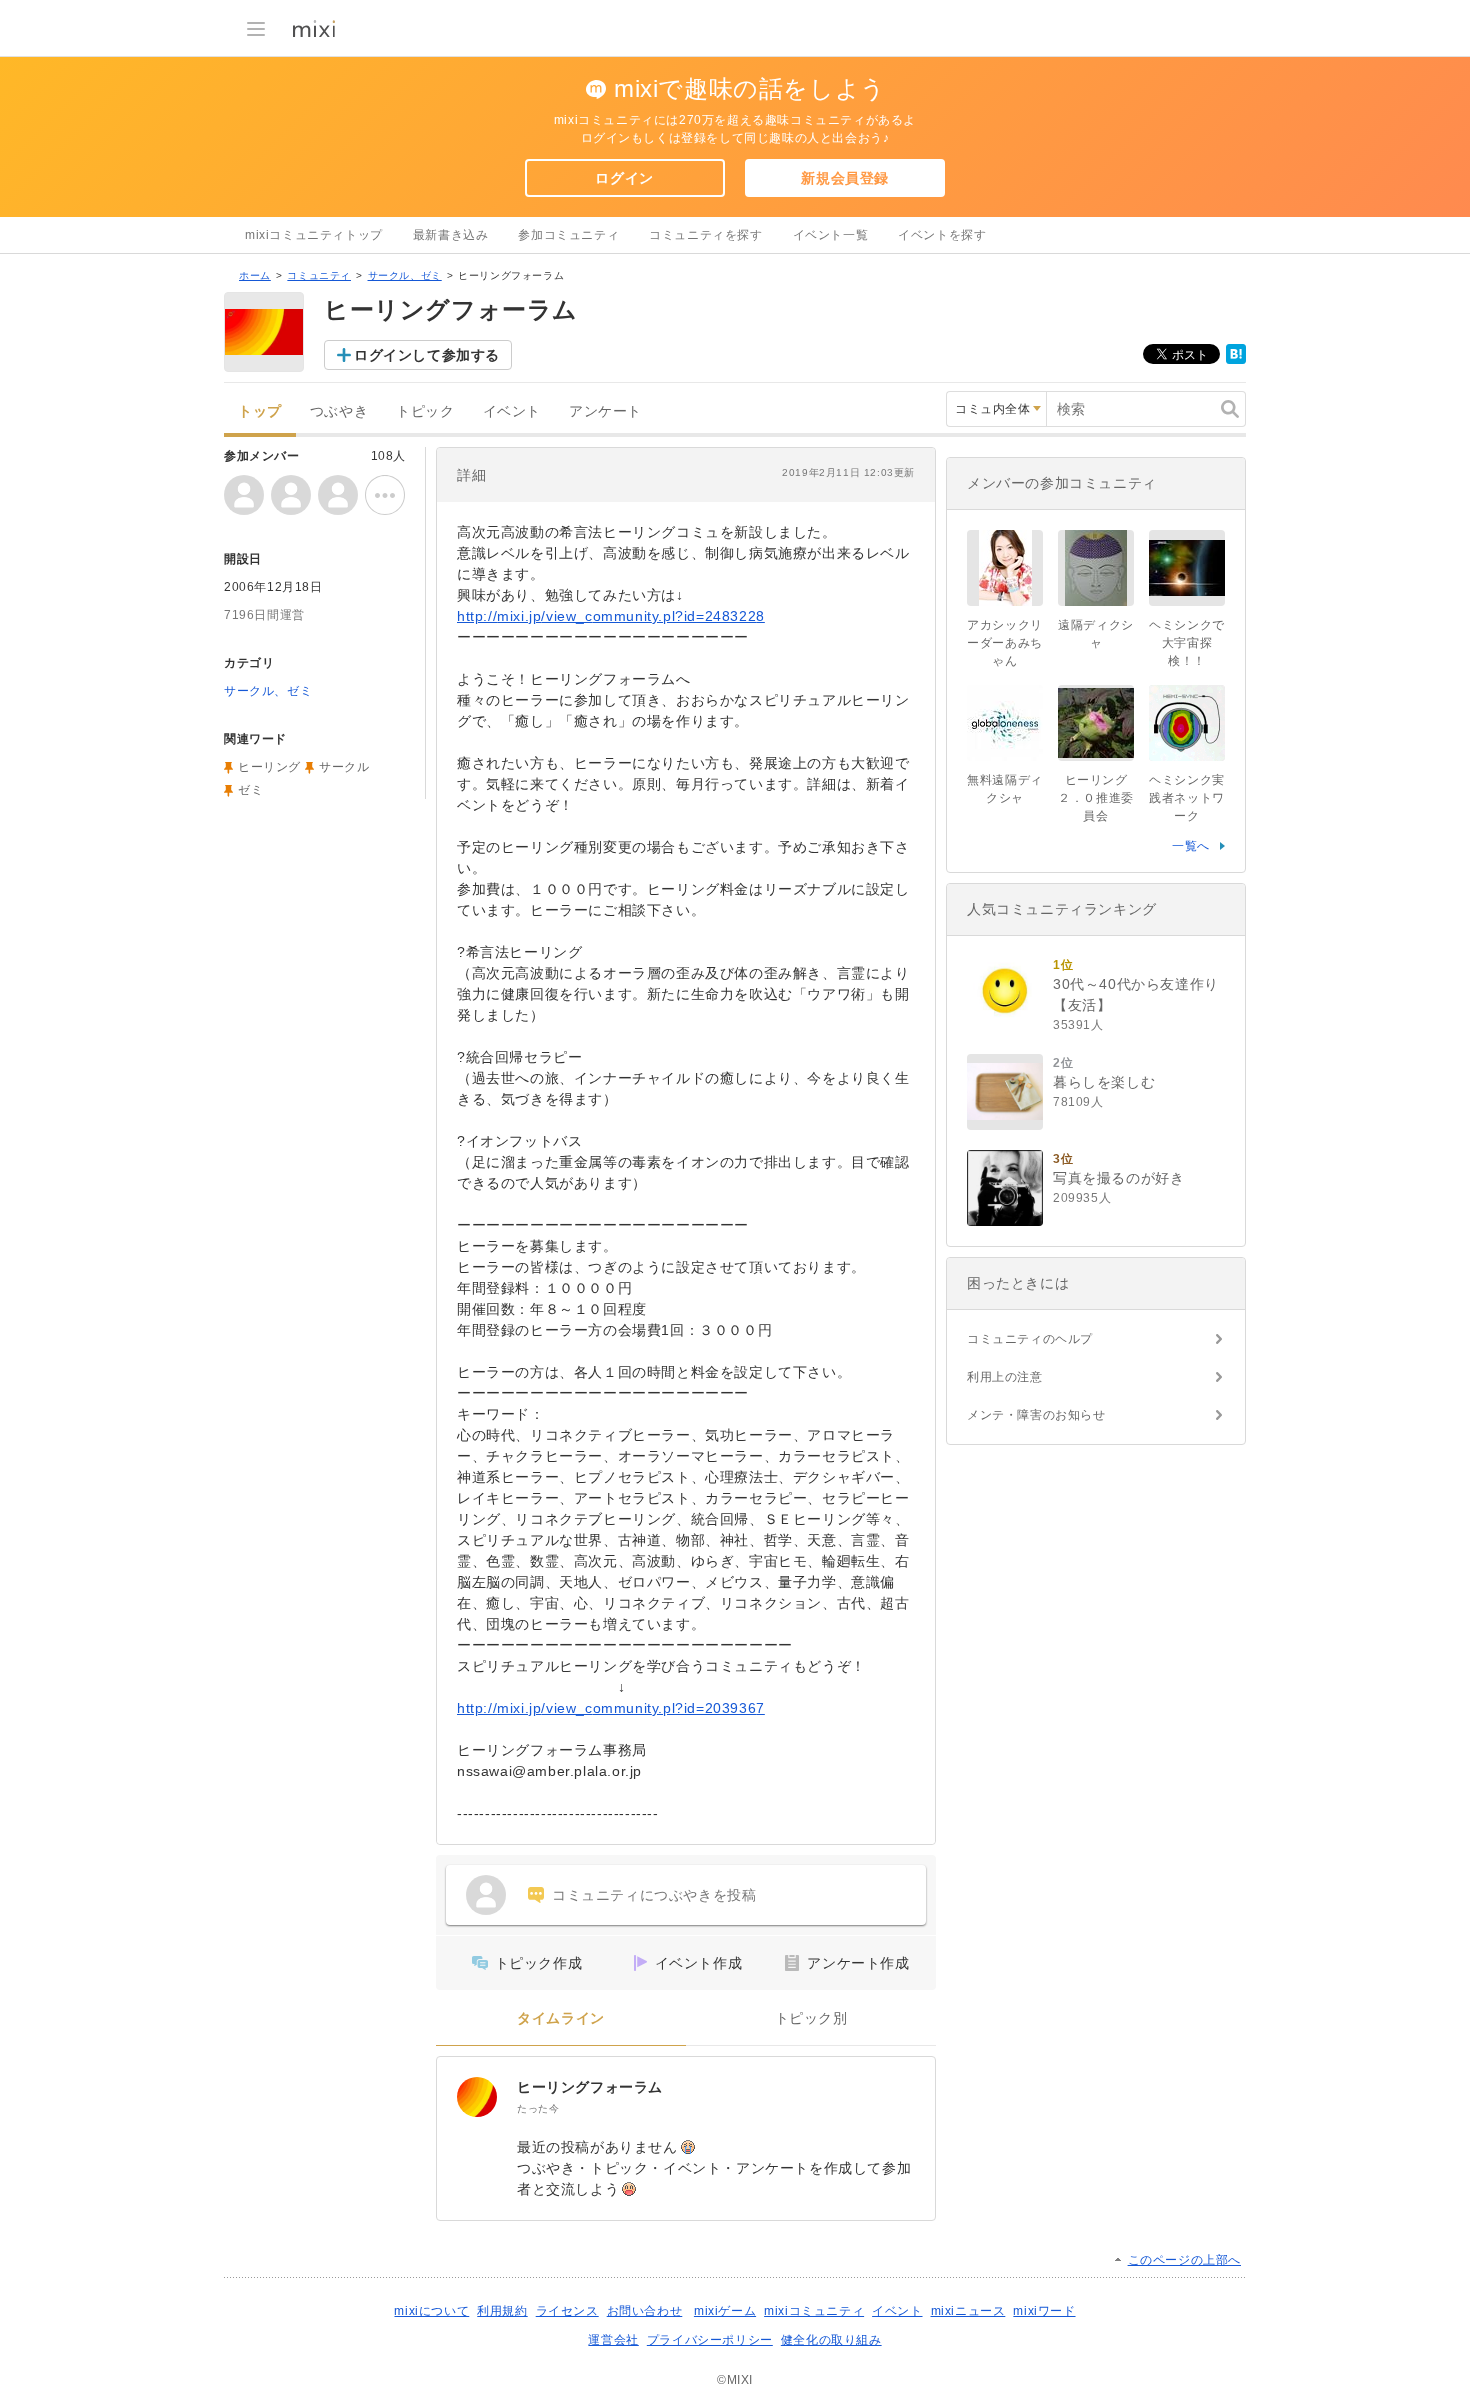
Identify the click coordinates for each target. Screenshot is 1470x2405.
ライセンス (567, 2311)
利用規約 (502, 2311)
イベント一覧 (831, 235)
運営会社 (613, 2340)
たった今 (538, 2108)
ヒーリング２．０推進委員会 (1096, 798)
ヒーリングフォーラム (590, 2087)
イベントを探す (942, 235)
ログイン (624, 178)
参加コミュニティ (568, 235)
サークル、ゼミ (405, 275)
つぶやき (339, 411)
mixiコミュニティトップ (314, 235)
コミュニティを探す (705, 235)
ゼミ (250, 790)
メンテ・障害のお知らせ (1036, 1415)
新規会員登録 (845, 178)
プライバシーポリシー (710, 2340)
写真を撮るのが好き (1118, 1178)
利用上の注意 (1005, 1377)
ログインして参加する (427, 355)
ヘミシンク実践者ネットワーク (1187, 798)
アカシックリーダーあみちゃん (1005, 643)
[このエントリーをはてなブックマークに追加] (1236, 360)
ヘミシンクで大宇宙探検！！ (1187, 643)
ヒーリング (269, 767)
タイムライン (561, 2018)
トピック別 (811, 2018)
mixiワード (1044, 2311)
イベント (512, 411)
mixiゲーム (725, 2311)
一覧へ (1191, 846)
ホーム (255, 275)
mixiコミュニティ (814, 2311)
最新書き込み (451, 235)
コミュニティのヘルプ (1030, 1339)
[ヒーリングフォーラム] (477, 2097)
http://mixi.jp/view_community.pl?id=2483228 (611, 616)
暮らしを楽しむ (1104, 1082)
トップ (260, 411)
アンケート (605, 411)
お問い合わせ (645, 2311)
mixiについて (431, 2311)
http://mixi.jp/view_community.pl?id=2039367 (611, 1708)
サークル (344, 767)
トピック (425, 411)
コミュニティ (319, 275)
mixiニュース (968, 2311)
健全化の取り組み (831, 2340)
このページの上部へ (1184, 2260)
